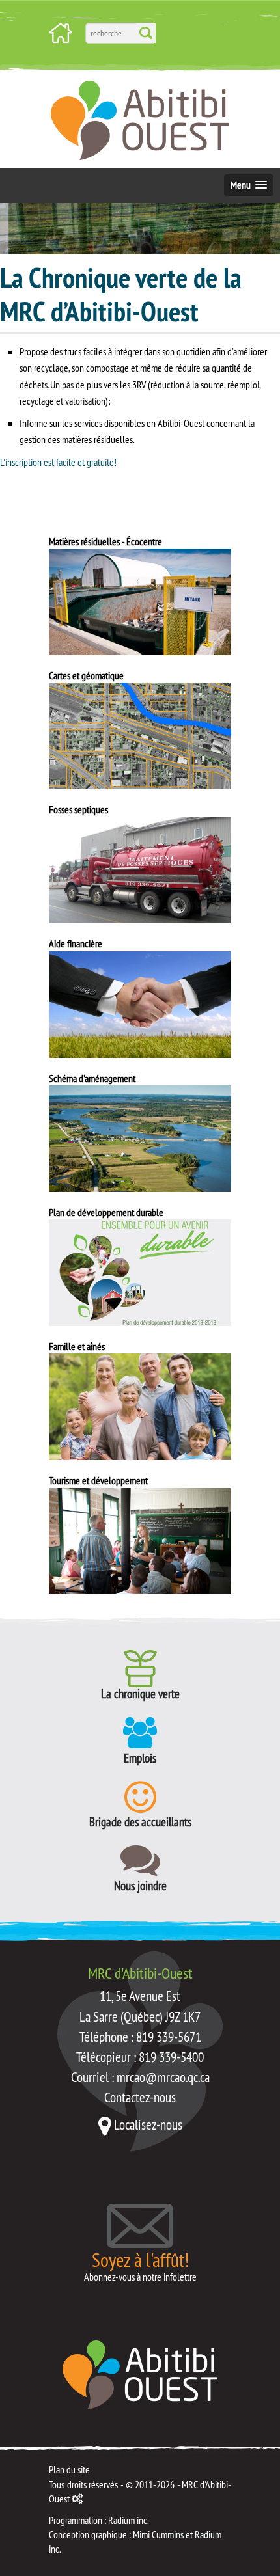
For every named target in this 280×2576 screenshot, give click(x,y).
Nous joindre (140, 1885)
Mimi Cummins (158, 2534)
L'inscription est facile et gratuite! (58, 462)
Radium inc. (128, 2520)
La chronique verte (140, 1693)
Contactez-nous (140, 2097)
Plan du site (69, 2469)
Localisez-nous (148, 2125)
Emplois (140, 1757)
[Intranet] (77, 2499)
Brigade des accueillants (140, 1821)
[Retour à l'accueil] (61, 32)
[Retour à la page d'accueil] (140, 2374)
